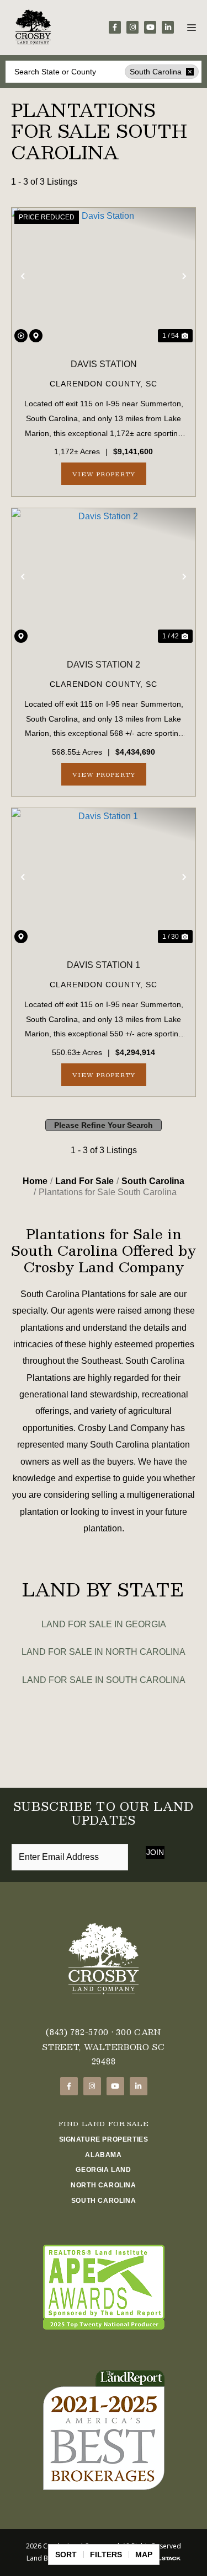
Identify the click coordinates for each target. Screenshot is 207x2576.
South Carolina (104, 2201)
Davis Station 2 (104, 665)
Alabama (103, 2155)
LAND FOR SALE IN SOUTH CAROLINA (104, 1680)
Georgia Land (103, 2170)
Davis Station (104, 364)
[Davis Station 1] (104, 877)
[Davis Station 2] (104, 577)
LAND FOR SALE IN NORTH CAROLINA (104, 1652)
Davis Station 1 (104, 965)
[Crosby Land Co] (33, 28)
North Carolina (103, 2185)
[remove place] (190, 72)
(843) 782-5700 (77, 2032)
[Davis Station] (104, 277)
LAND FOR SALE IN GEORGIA (104, 1624)
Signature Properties (104, 2139)
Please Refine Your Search (104, 1125)
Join (155, 1852)
